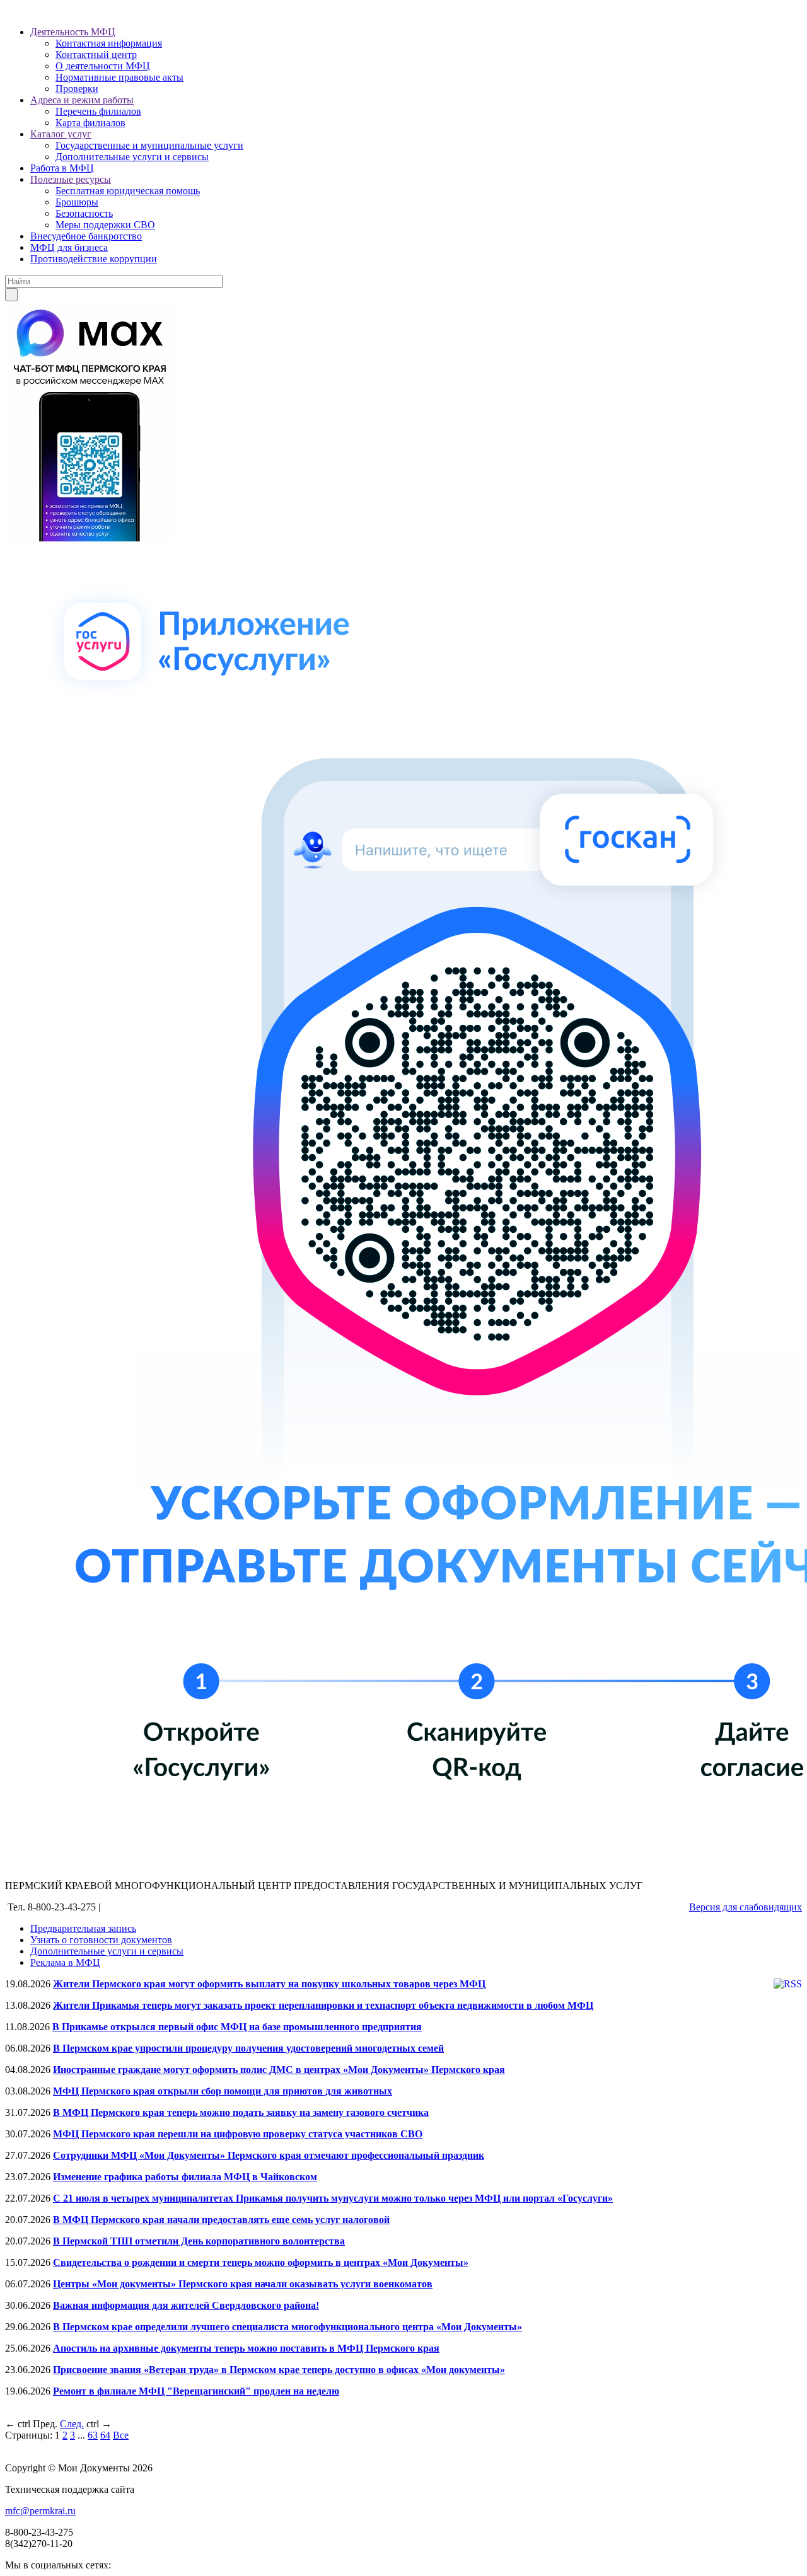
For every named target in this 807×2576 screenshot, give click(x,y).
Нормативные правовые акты (119, 77)
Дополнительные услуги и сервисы (132, 157)
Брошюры (77, 202)
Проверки (77, 89)
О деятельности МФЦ (103, 66)
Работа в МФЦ (62, 168)
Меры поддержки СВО (105, 225)
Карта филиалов (90, 123)
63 (93, 2435)
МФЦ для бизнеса (69, 247)
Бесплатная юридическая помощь (128, 191)
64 (105, 2435)
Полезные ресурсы (71, 179)
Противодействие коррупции (94, 259)
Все (121, 2435)
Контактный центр (96, 55)
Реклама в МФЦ (65, 1962)
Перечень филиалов (98, 111)
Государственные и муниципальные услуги (149, 145)
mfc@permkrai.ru (40, 2511)
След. (72, 2424)
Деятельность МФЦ (73, 32)
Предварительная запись (83, 1928)
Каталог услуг (61, 134)
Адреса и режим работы (82, 100)
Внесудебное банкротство (86, 236)
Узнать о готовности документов (101, 1940)
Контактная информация (109, 43)
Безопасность (84, 213)
